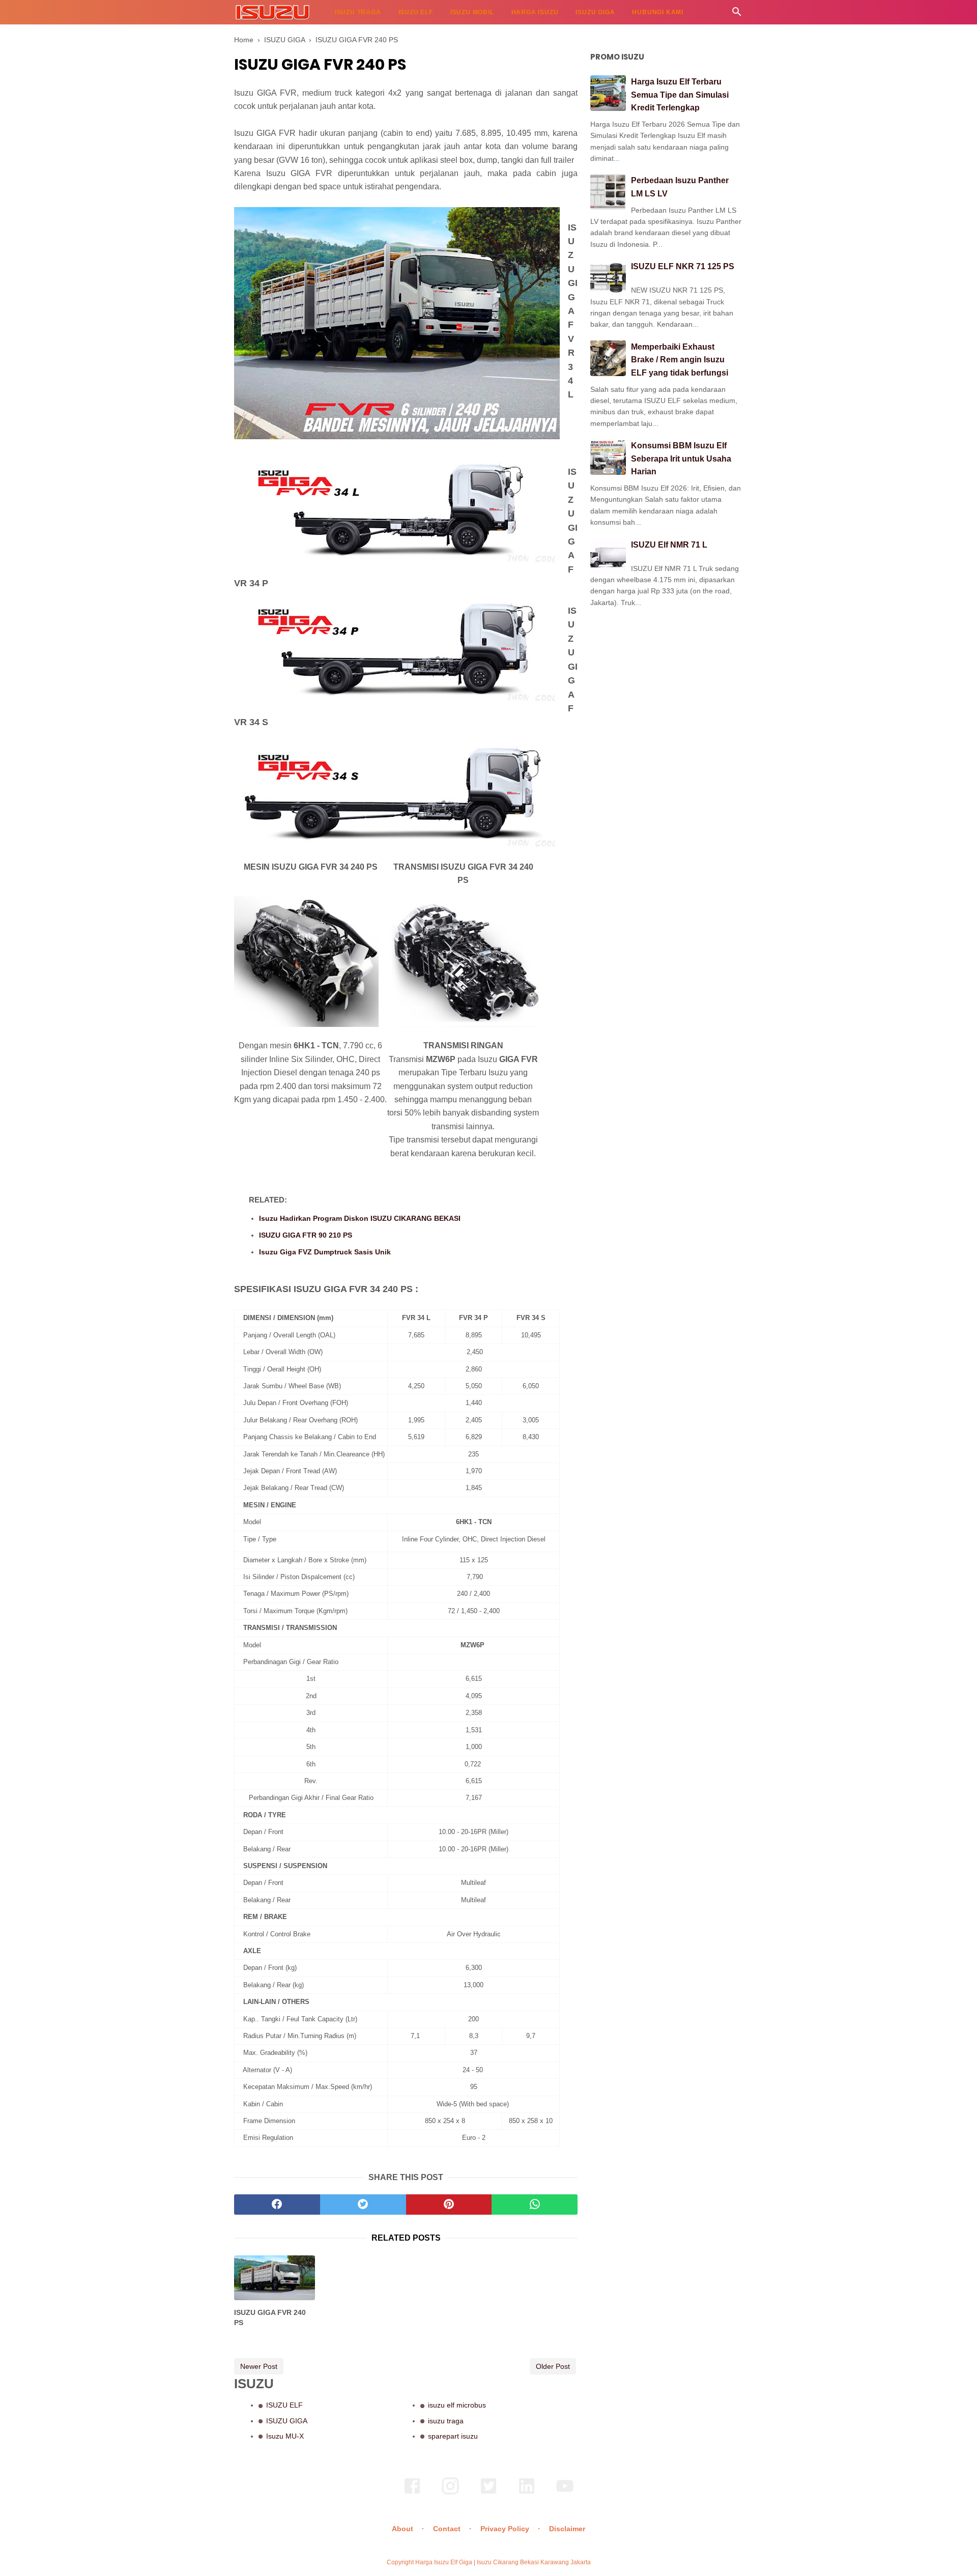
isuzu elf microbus (457, 2405)
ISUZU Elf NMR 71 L (669, 545)
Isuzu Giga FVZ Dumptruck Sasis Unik (325, 1252)
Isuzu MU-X (285, 2436)
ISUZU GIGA (595, 12)
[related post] (275, 2278)
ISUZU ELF (416, 12)
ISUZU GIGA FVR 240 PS (270, 2317)
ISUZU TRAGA (358, 12)
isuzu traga (446, 2421)
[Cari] (737, 15)
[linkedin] (527, 2493)
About (403, 2529)
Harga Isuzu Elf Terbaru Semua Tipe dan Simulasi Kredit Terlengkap (680, 95)
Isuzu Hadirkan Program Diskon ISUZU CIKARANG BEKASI (360, 1218)
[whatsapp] (535, 2205)
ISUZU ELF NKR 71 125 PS (683, 266)
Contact (447, 2529)
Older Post (553, 2366)
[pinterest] (449, 2205)
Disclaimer (567, 2529)
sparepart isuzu (453, 2436)
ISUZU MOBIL (472, 12)
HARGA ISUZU (535, 12)
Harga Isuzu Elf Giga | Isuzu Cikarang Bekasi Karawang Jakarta (503, 2562)
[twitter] (363, 2205)
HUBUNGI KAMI (658, 12)
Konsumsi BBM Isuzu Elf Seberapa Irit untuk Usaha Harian (681, 459)
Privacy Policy (505, 2529)
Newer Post (259, 2366)
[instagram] (450, 2493)
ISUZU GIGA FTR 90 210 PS (306, 1235)
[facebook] (277, 2205)
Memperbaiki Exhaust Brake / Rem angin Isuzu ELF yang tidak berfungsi (680, 360)
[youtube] (565, 2493)
